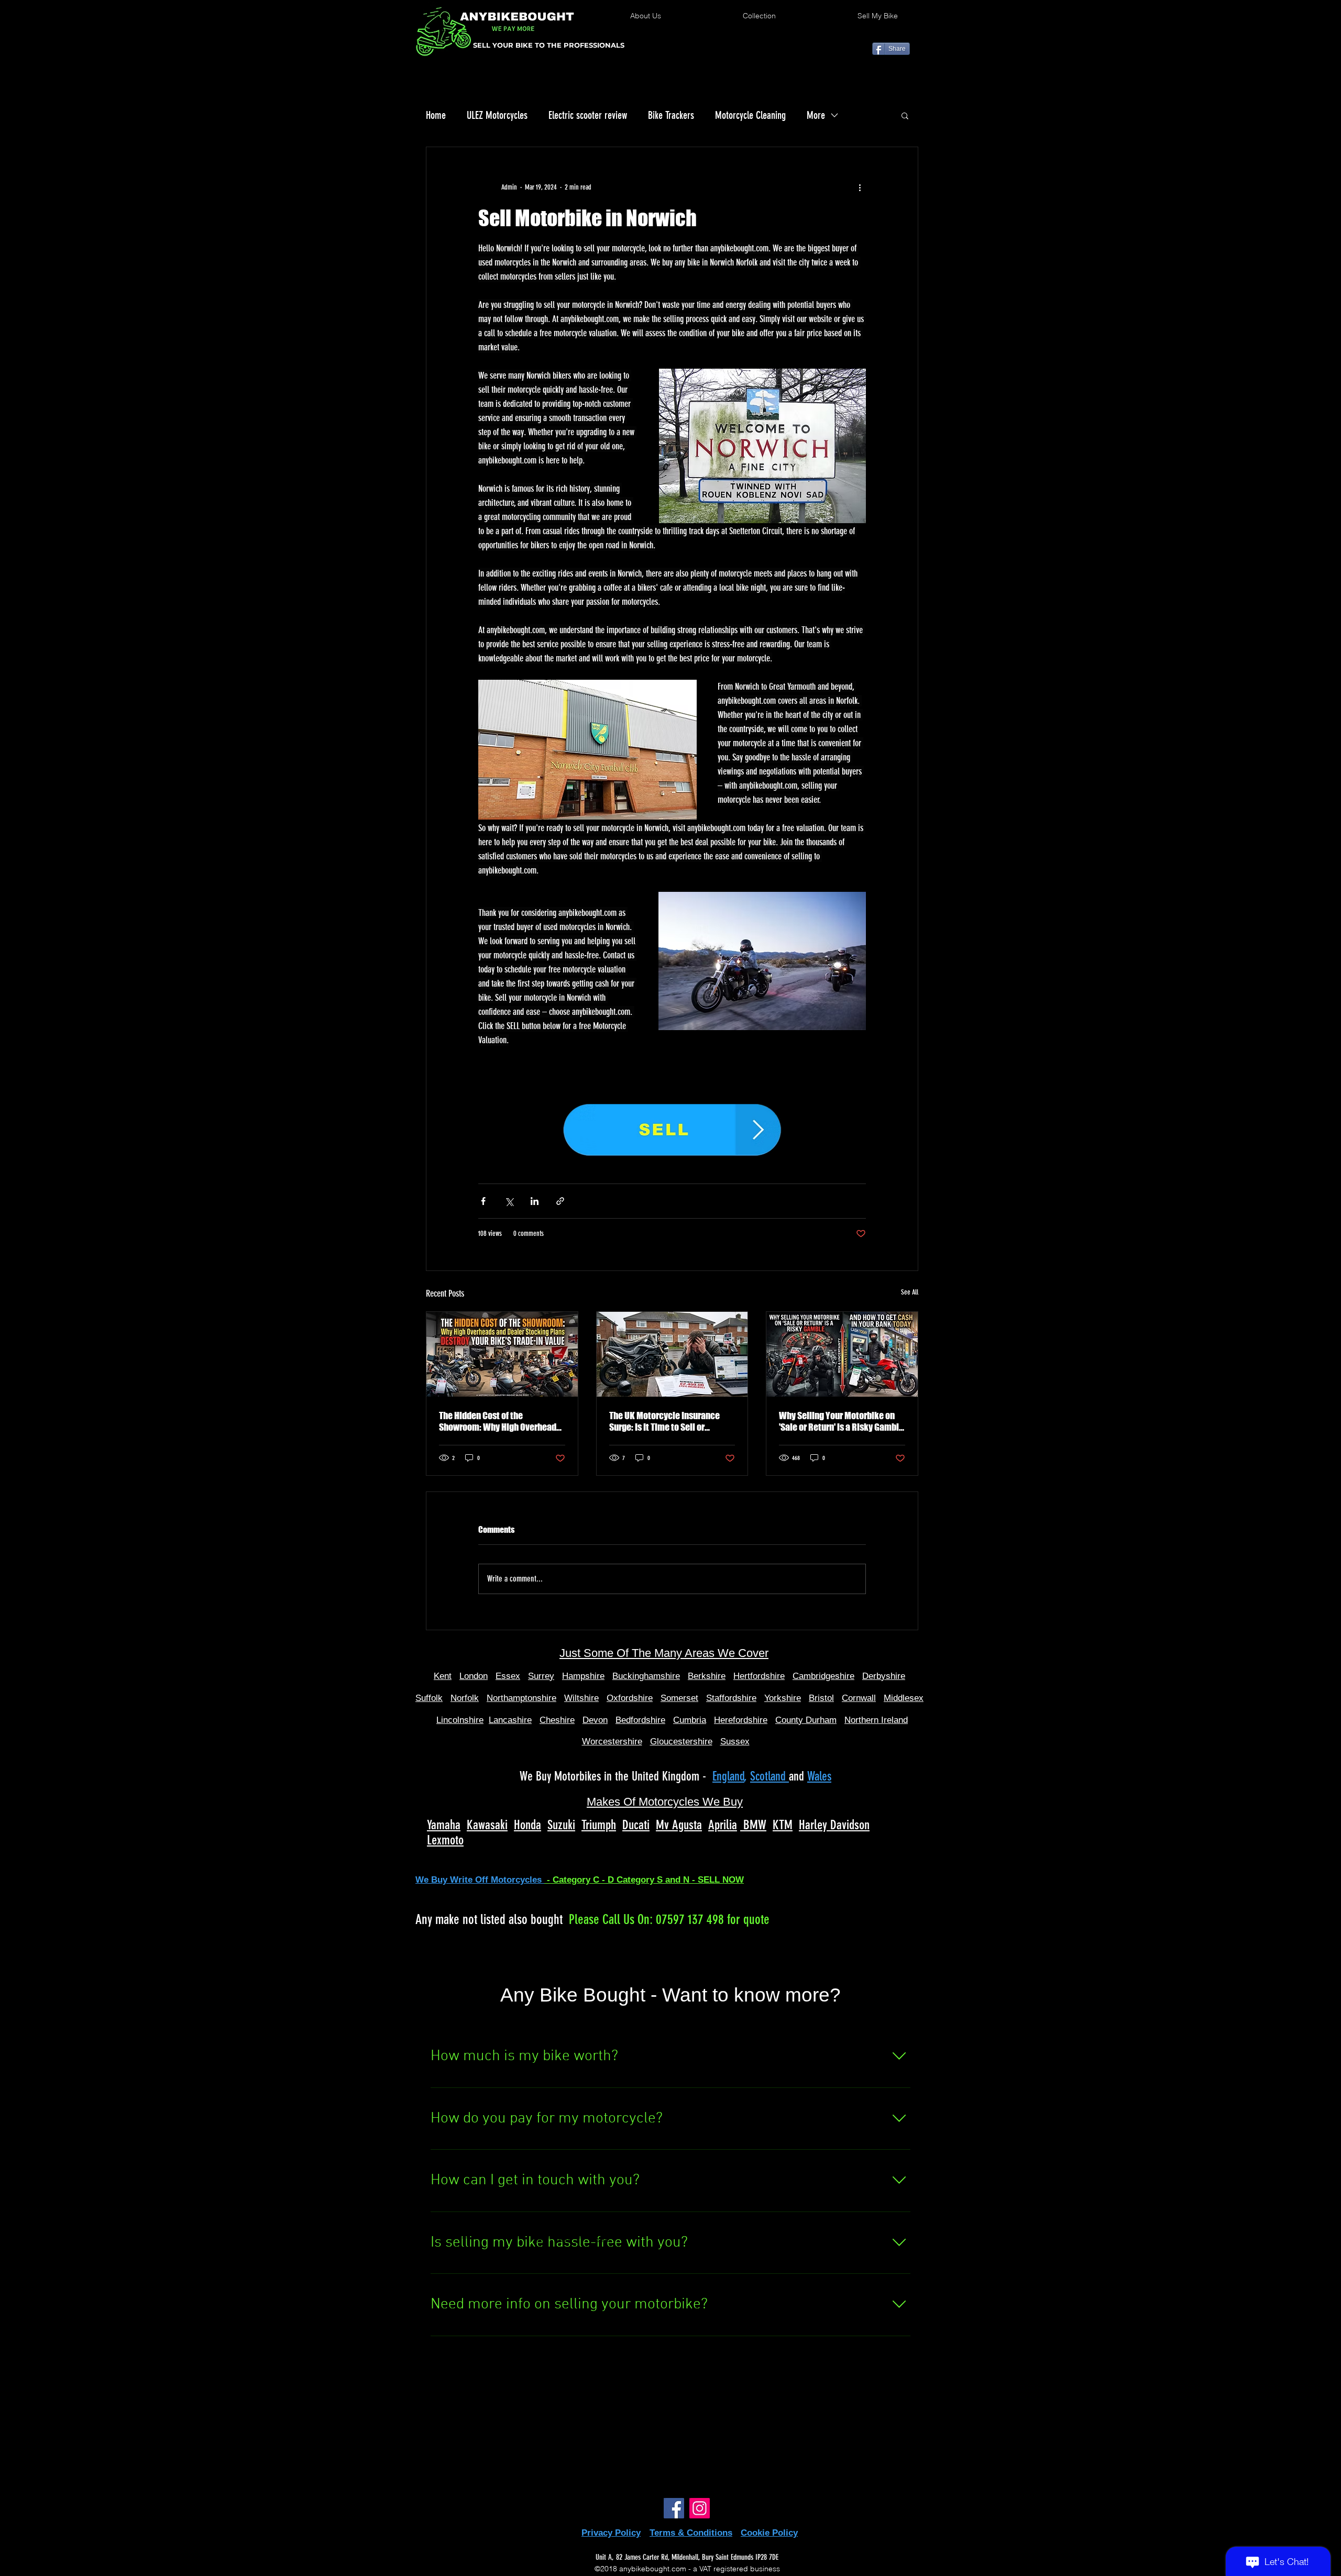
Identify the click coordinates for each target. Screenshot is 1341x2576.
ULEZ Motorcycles (497, 115)
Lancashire (510, 1720)
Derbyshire (884, 1676)
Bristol (821, 1698)
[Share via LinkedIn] (535, 1201)
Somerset (679, 1698)
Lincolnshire (460, 1720)
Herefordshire (741, 1720)
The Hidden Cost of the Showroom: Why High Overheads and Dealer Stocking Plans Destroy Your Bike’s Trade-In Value (500, 1421)
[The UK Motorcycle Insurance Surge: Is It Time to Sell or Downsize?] (672, 1354)
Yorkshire (783, 1698)
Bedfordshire (640, 1720)
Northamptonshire (521, 1698)
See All (910, 1292)
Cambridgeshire (823, 1676)
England (728, 1776)
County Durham (806, 1720)
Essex (508, 1676)
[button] (905, 115)
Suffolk (429, 1698)
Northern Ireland (876, 1720)
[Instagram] (700, 2508)
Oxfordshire (630, 1698)
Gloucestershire (681, 1742)
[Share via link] (560, 1201)
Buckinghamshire (646, 1676)
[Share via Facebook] (483, 1201)
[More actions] (860, 187)
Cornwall (859, 1698)
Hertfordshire (759, 1676)
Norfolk (465, 1698)
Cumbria (690, 1720)
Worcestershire (612, 1742)
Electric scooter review (588, 115)
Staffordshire (731, 1698)
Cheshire (557, 1720)
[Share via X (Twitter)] (509, 1201)
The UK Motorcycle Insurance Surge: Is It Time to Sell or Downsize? (664, 1421)
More (816, 115)
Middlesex (904, 1698)
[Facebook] (674, 2508)
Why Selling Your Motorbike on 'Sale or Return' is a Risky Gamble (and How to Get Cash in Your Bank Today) (841, 1421)
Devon (595, 1720)
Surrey (541, 1676)
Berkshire (707, 1676)
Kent (443, 1676)
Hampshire (583, 1676)
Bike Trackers (671, 115)
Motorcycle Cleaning (750, 115)
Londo (471, 1676)
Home (436, 115)
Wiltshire (581, 1698)
